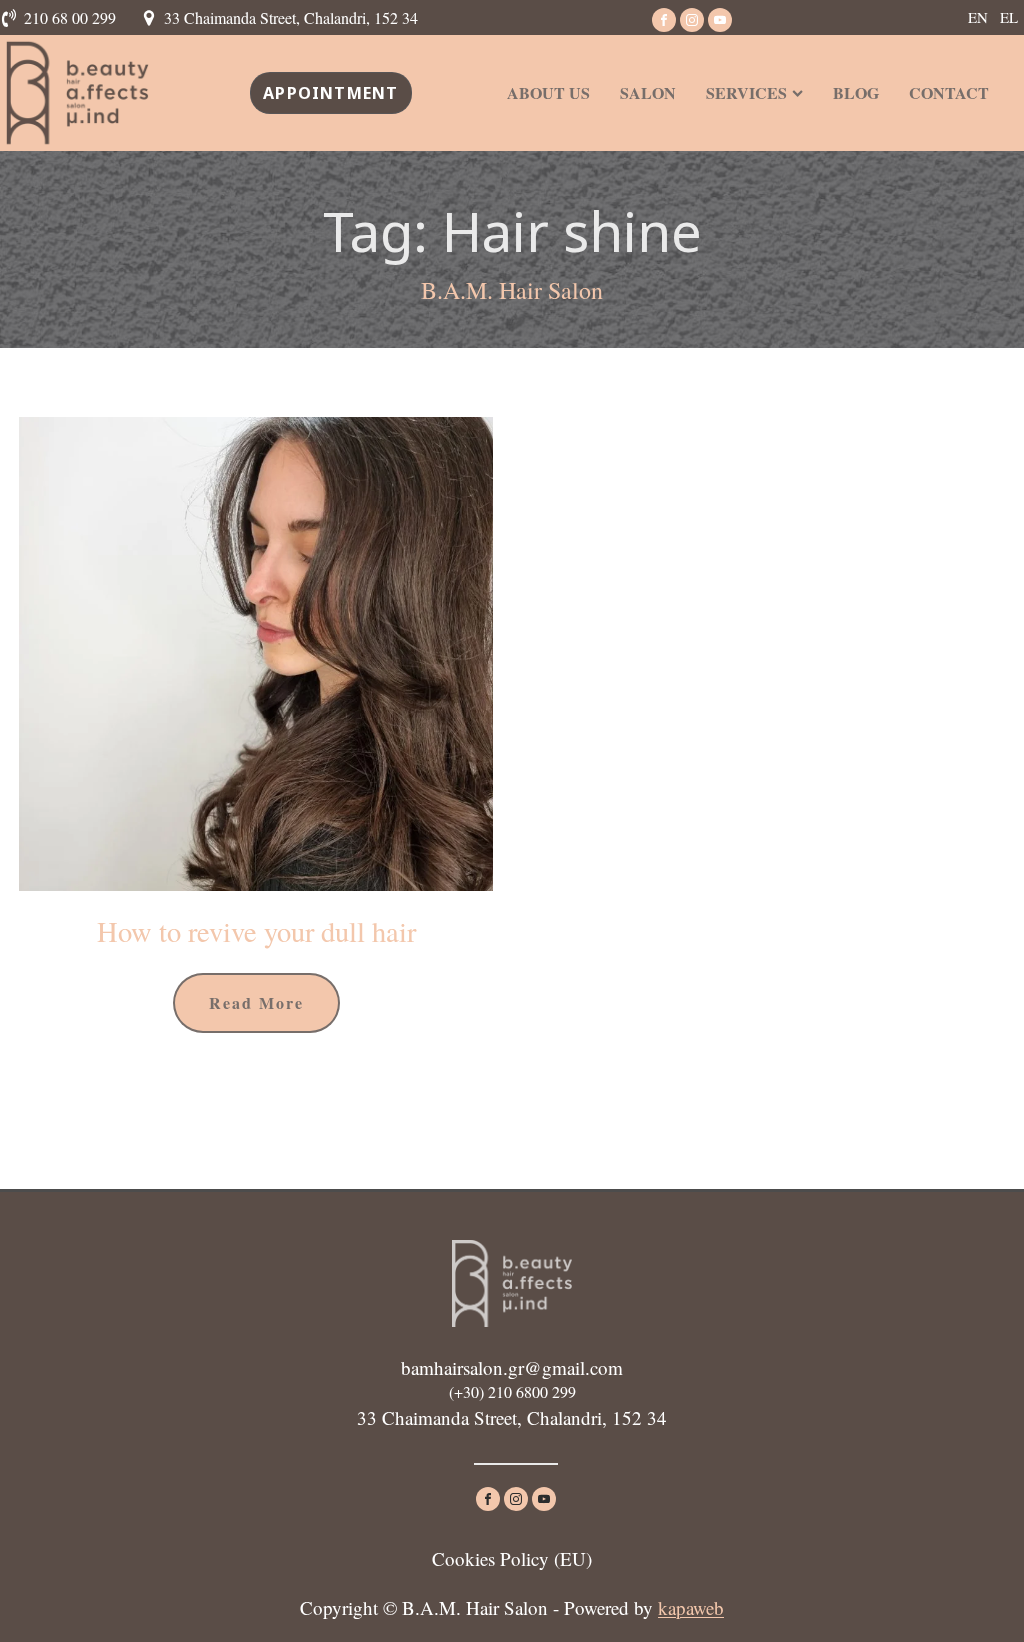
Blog (856, 92)
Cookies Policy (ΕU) (512, 1558)
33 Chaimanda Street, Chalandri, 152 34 (291, 17)
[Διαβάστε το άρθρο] (256, 654)
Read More (256, 1002)
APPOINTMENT (330, 93)
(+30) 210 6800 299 (512, 1391)
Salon (648, 92)
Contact (949, 92)
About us (548, 92)
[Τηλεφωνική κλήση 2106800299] (12, 18)
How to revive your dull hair (256, 931)
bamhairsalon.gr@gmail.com (512, 1367)
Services (746, 92)
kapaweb (691, 1607)
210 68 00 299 (70, 17)
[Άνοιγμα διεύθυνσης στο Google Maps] (152, 18)
